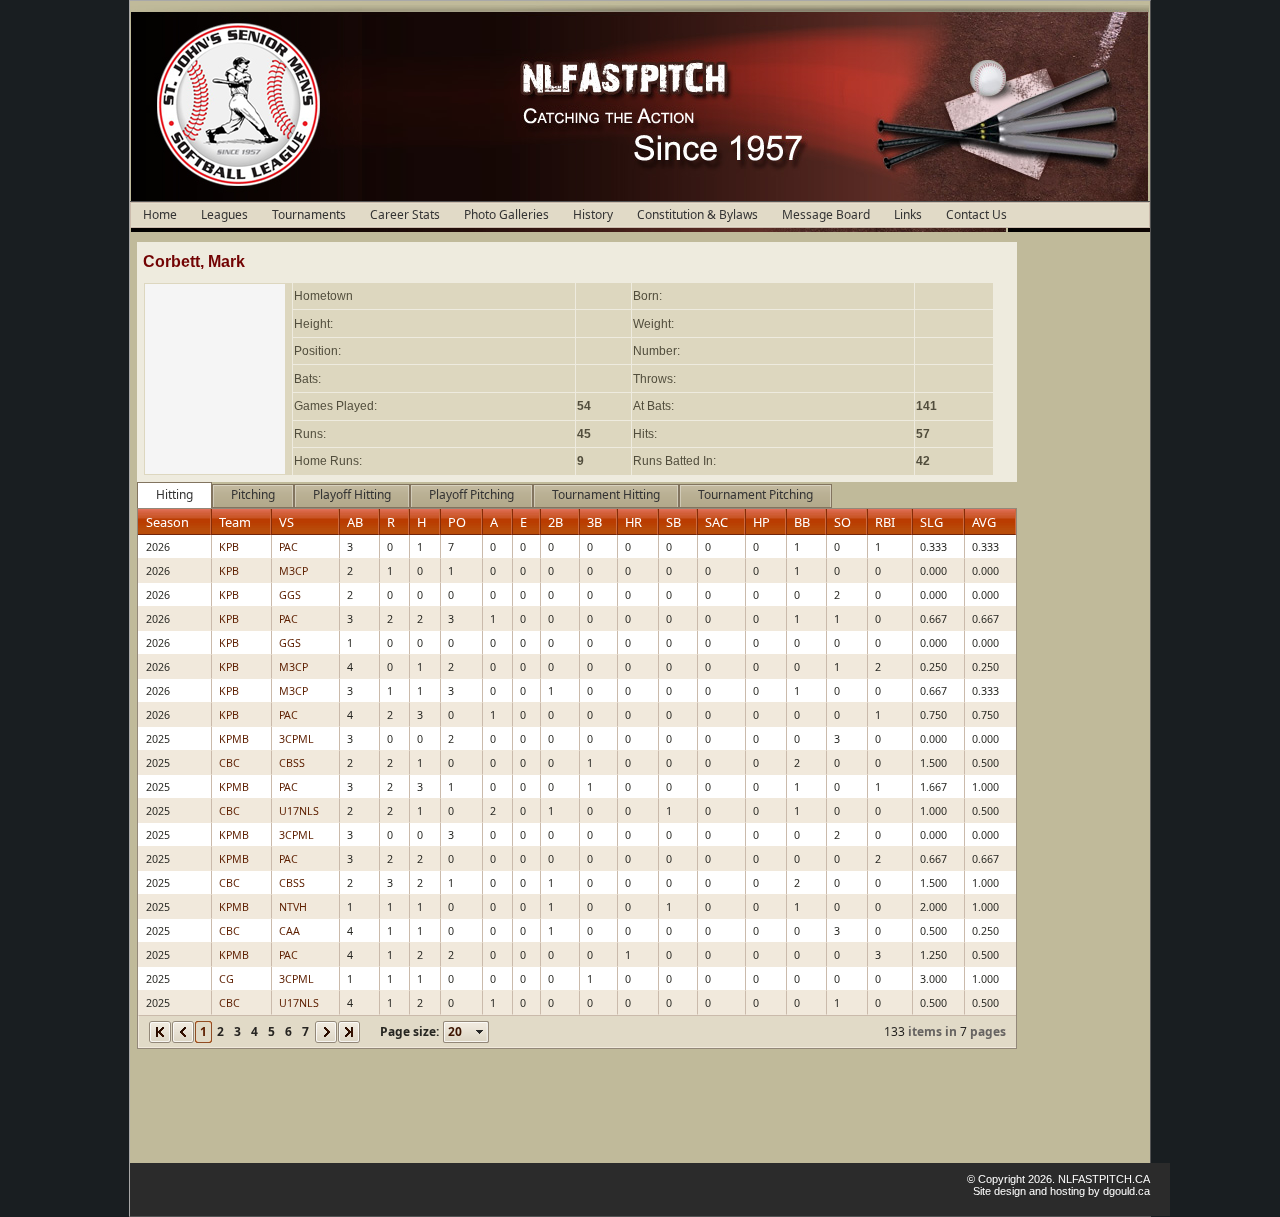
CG (226, 979)
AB (355, 522)
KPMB (234, 739)
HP (761, 522)
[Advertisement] (1081, 542)
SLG (931, 522)
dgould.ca (1126, 1191)
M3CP (293, 571)
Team (235, 522)
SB (673, 522)
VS (286, 522)
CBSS (292, 763)
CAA (289, 931)
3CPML (296, 739)
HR (633, 522)
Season (167, 522)
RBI (885, 522)
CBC (229, 763)
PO (457, 522)
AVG (984, 522)
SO (842, 522)
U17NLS (299, 811)
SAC (716, 522)
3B (594, 522)
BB (802, 522)
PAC (288, 547)
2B (555, 522)
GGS (290, 595)
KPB (229, 547)
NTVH (293, 907)
